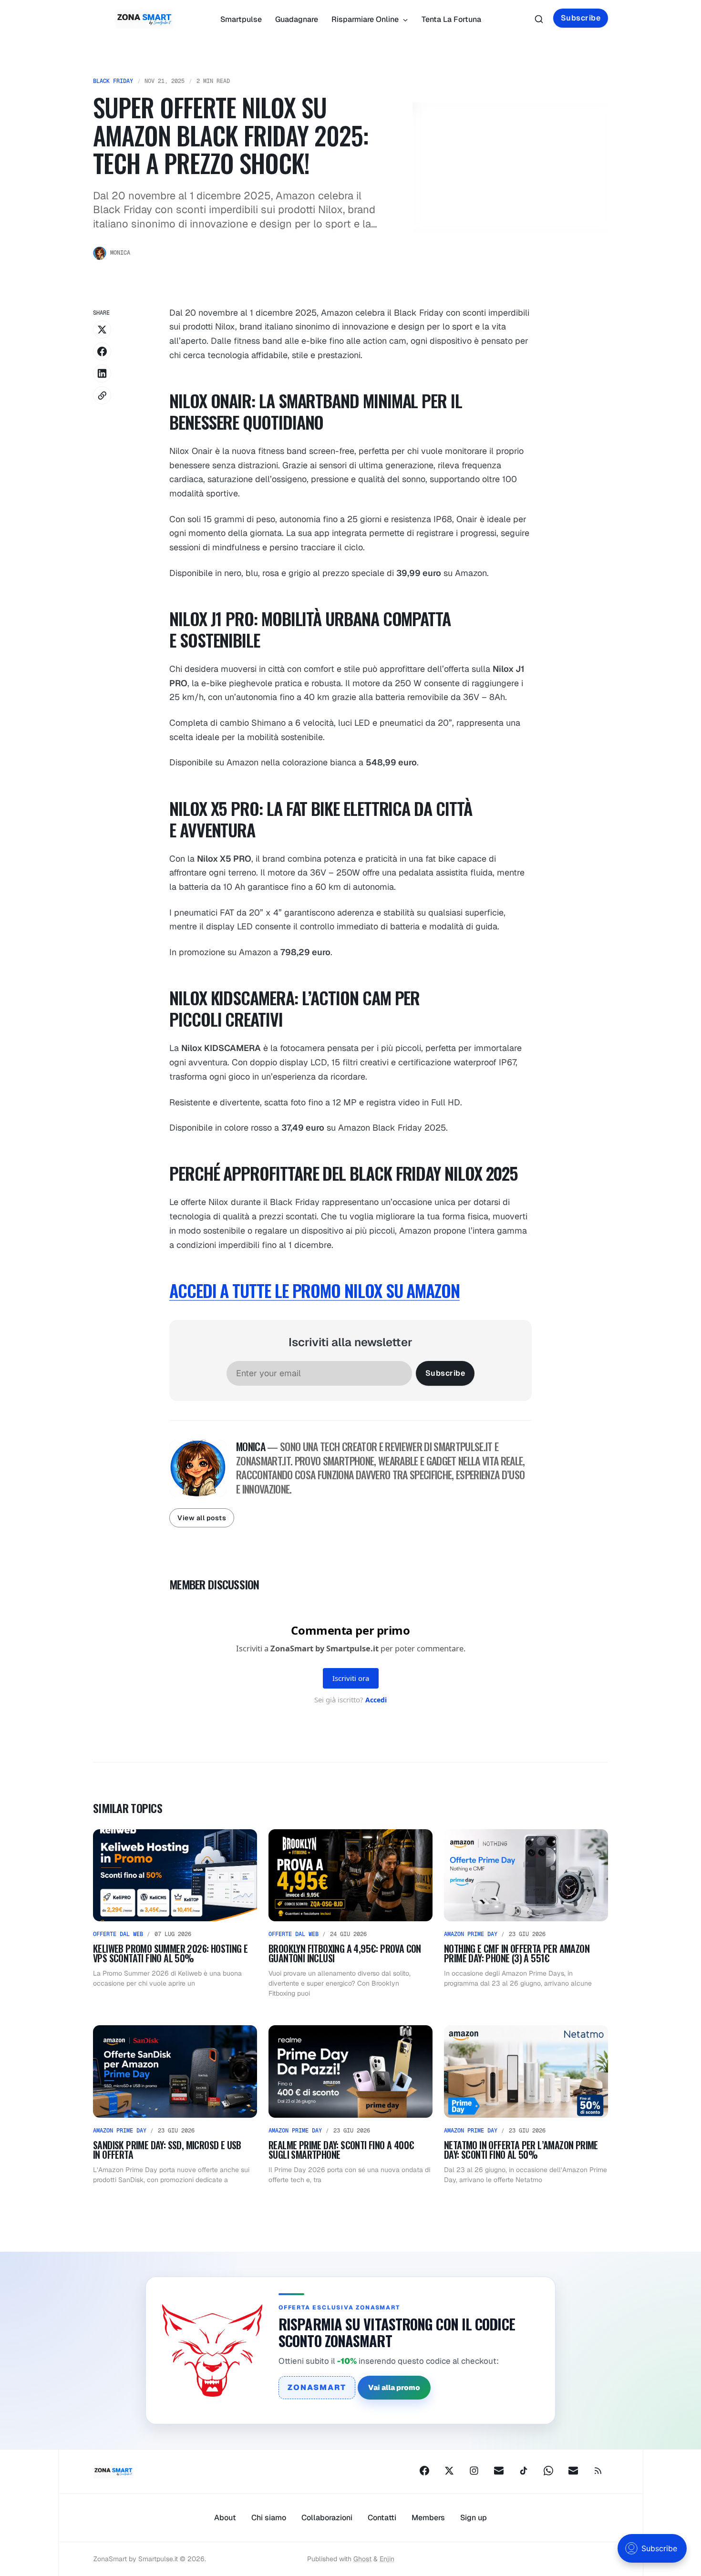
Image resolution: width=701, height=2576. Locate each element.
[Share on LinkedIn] (102, 373)
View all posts (202, 1518)
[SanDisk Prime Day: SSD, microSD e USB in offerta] (175, 2105)
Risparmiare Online (366, 19)
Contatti (382, 2518)
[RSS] (598, 2471)
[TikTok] (524, 2471)
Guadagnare (297, 19)
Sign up (474, 2518)
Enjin (387, 2559)
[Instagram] (474, 2471)
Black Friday (113, 81)
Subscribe (581, 18)
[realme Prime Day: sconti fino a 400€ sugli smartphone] (350, 2105)
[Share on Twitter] (102, 330)
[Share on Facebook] (102, 351)
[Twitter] (449, 2471)
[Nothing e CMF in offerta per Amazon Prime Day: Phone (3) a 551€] (526, 1914)
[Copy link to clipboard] (102, 395)
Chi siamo (269, 2518)
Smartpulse (241, 19)
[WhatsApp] (548, 2471)
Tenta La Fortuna (451, 19)
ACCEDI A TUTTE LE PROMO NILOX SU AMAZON (314, 1290)
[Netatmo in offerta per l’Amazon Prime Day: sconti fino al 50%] (526, 2105)
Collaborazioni (327, 2518)
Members (428, 2518)
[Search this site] (539, 19)
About (225, 2518)
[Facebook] (424, 2471)
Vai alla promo (394, 2387)
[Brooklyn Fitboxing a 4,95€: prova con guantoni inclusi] (350, 1914)
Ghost (362, 2559)
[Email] (499, 2471)
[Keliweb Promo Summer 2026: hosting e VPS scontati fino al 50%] (175, 1914)
